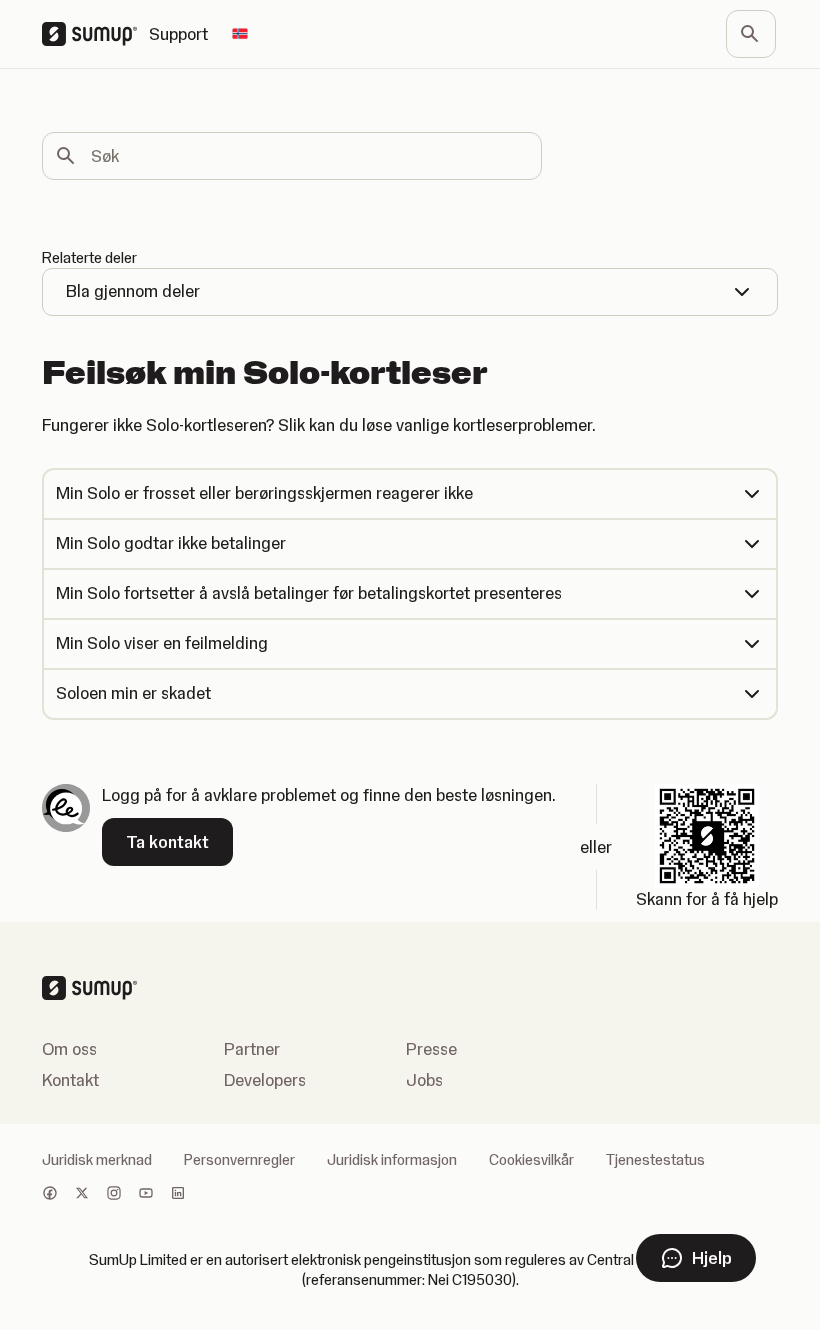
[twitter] (82, 1195)
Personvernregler (239, 1160)
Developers (265, 1080)
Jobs (424, 1080)
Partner (252, 1049)
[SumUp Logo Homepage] (95, 34)
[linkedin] (178, 1195)
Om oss (69, 1049)
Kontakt (70, 1080)
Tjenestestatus (655, 1160)
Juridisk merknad (97, 1160)
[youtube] (146, 1195)
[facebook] (50, 1195)
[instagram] (114, 1195)
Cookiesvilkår (531, 1160)
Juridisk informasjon (392, 1160)
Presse (431, 1049)
